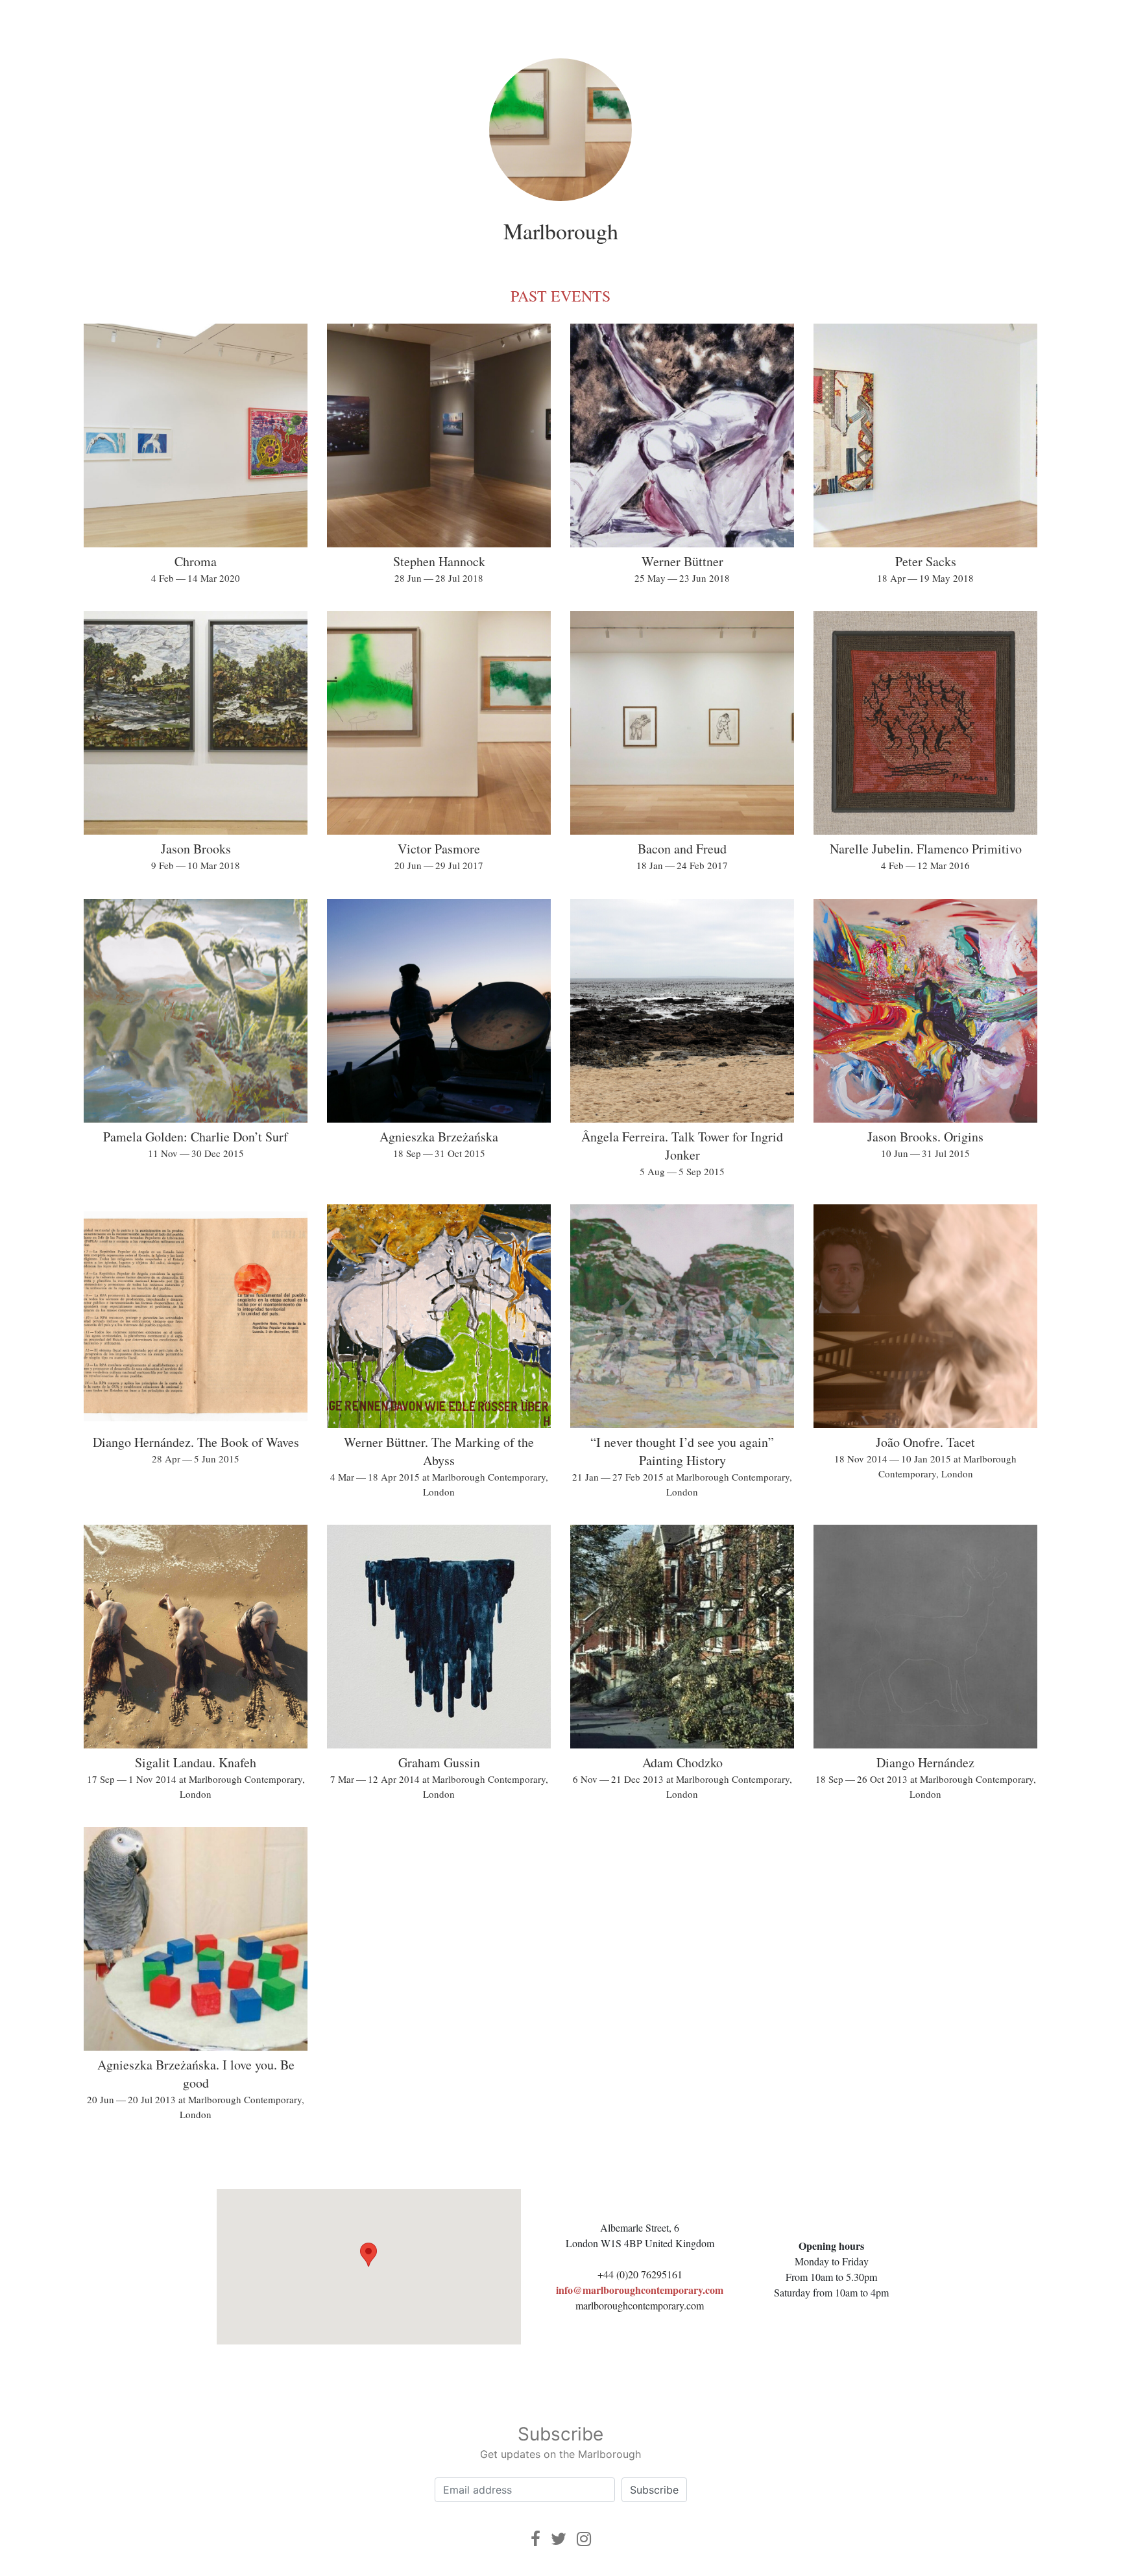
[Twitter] (559, 2539)
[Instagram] (584, 2539)
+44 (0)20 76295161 (640, 2274)
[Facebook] (536, 2539)
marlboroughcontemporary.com (640, 2305)
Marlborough (561, 231)
